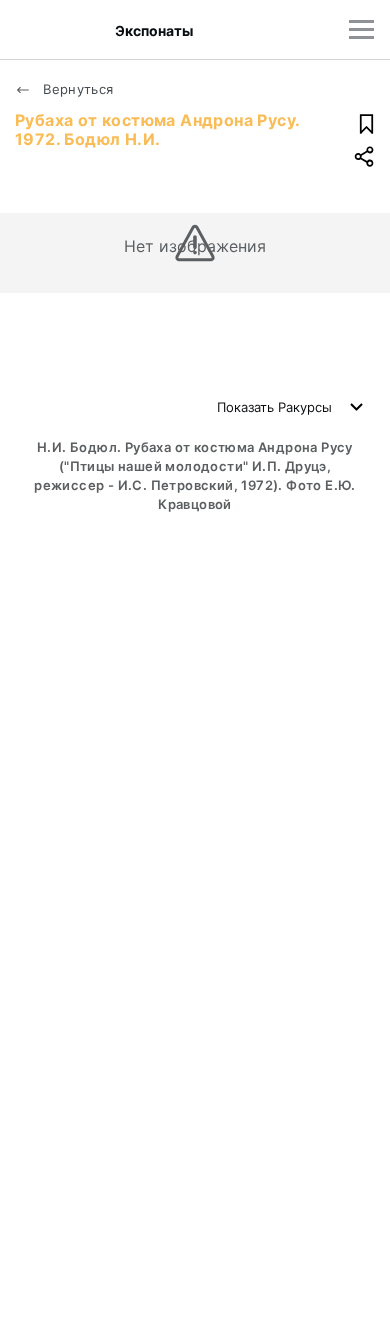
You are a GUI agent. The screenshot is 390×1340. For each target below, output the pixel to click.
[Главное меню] (361, 29)
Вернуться (76, 89)
